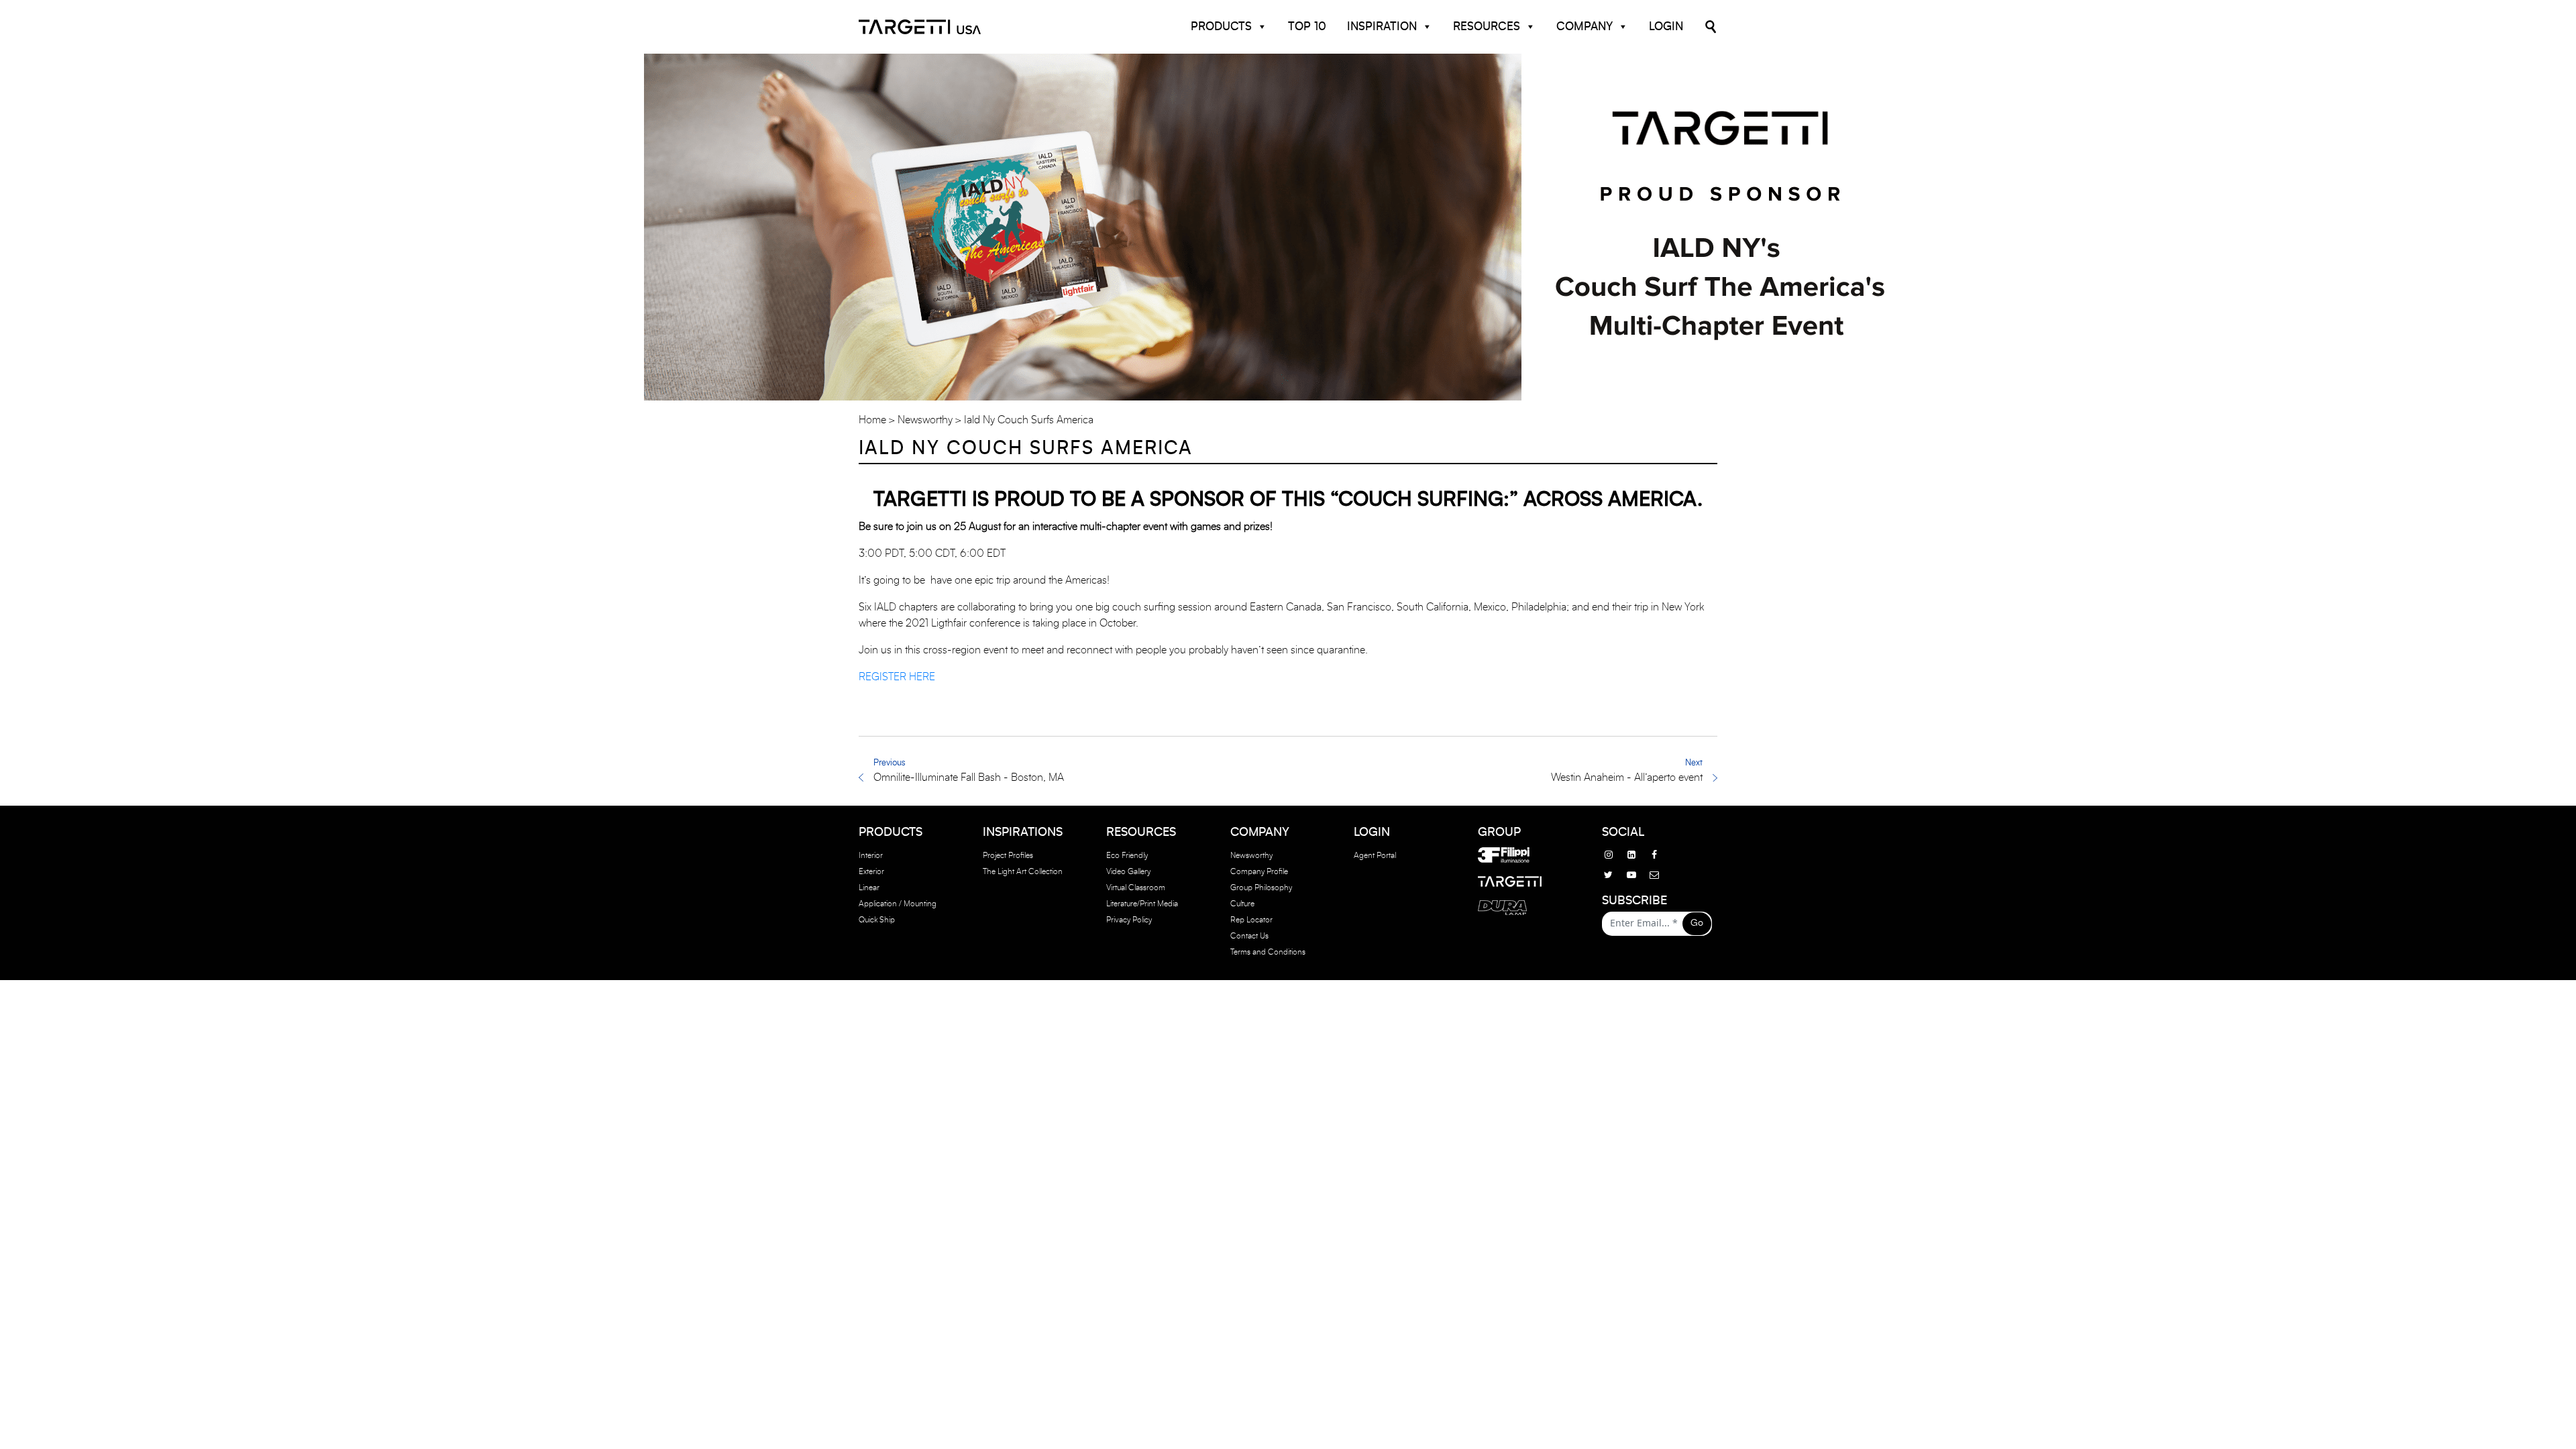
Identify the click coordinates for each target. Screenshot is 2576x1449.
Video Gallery (1128, 871)
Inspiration (1382, 26)
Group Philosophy (1261, 888)
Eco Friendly (1127, 855)
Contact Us (1249, 936)
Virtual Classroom (1136, 888)
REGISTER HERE (897, 677)
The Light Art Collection (1023, 871)
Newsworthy (925, 420)
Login (1666, 26)
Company (1585, 26)
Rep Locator (1251, 920)
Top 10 (1307, 26)
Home (872, 420)
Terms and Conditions (1268, 952)
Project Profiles (1008, 855)
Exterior (871, 871)
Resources (1487, 26)
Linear (869, 888)
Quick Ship (877, 920)
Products (1221, 26)
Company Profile (1259, 871)
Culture (1242, 904)
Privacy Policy (1129, 920)
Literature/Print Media (1142, 904)
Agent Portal (1375, 855)
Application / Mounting (898, 904)
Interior (871, 855)
